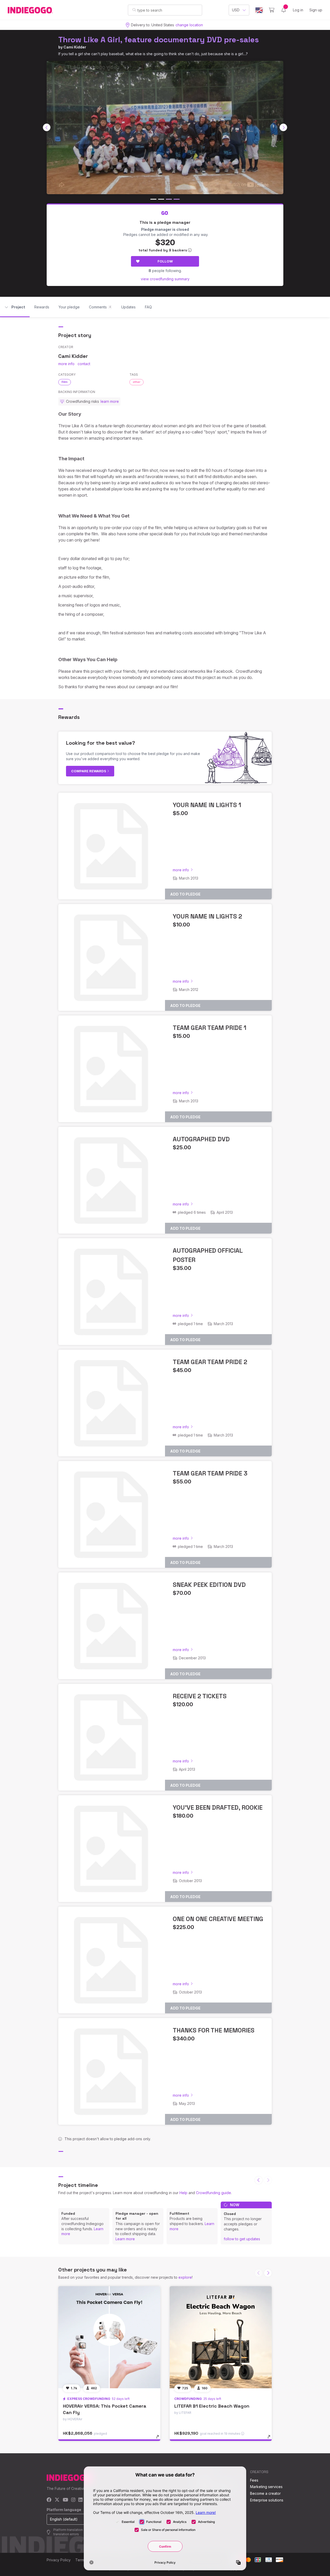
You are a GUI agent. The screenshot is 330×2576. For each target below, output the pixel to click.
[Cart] (272, 10)
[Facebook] (49, 2500)
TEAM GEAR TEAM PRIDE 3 (210, 1473)
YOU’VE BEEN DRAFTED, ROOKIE (218, 1807)
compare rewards (89, 771)
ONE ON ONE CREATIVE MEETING (218, 1919)
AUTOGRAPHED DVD (201, 1139)
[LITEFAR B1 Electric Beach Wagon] (221, 2337)
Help (183, 2193)
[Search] (134, 10)
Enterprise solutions (267, 2500)
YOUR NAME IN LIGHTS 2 (207, 916)
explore (185, 2277)
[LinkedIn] (80, 2500)
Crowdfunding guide (213, 2193)
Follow (165, 261)
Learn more (125, 2239)
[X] (57, 2500)
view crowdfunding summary (165, 279)
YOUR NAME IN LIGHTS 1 (207, 805)
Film (65, 382)
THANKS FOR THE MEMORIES (214, 2030)
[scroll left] (47, 127)
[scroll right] (283, 127)
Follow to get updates (242, 2239)
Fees (254, 2480)
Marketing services (266, 2487)
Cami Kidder (75, 47)
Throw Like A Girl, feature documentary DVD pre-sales (159, 40)
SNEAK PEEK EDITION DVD (209, 1585)
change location (189, 25)
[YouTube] (65, 2500)
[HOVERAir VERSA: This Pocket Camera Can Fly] (109, 2337)
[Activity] (284, 10)
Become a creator (265, 2493)
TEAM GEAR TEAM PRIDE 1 (209, 1028)
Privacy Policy (59, 2560)
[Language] (259, 10)
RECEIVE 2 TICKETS (200, 1696)
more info (66, 364)
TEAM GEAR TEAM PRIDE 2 (210, 1362)
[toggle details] (160, 2439)
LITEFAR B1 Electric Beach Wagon (212, 2406)
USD (236, 10)
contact (84, 364)
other (137, 382)
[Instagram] (73, 2500)
